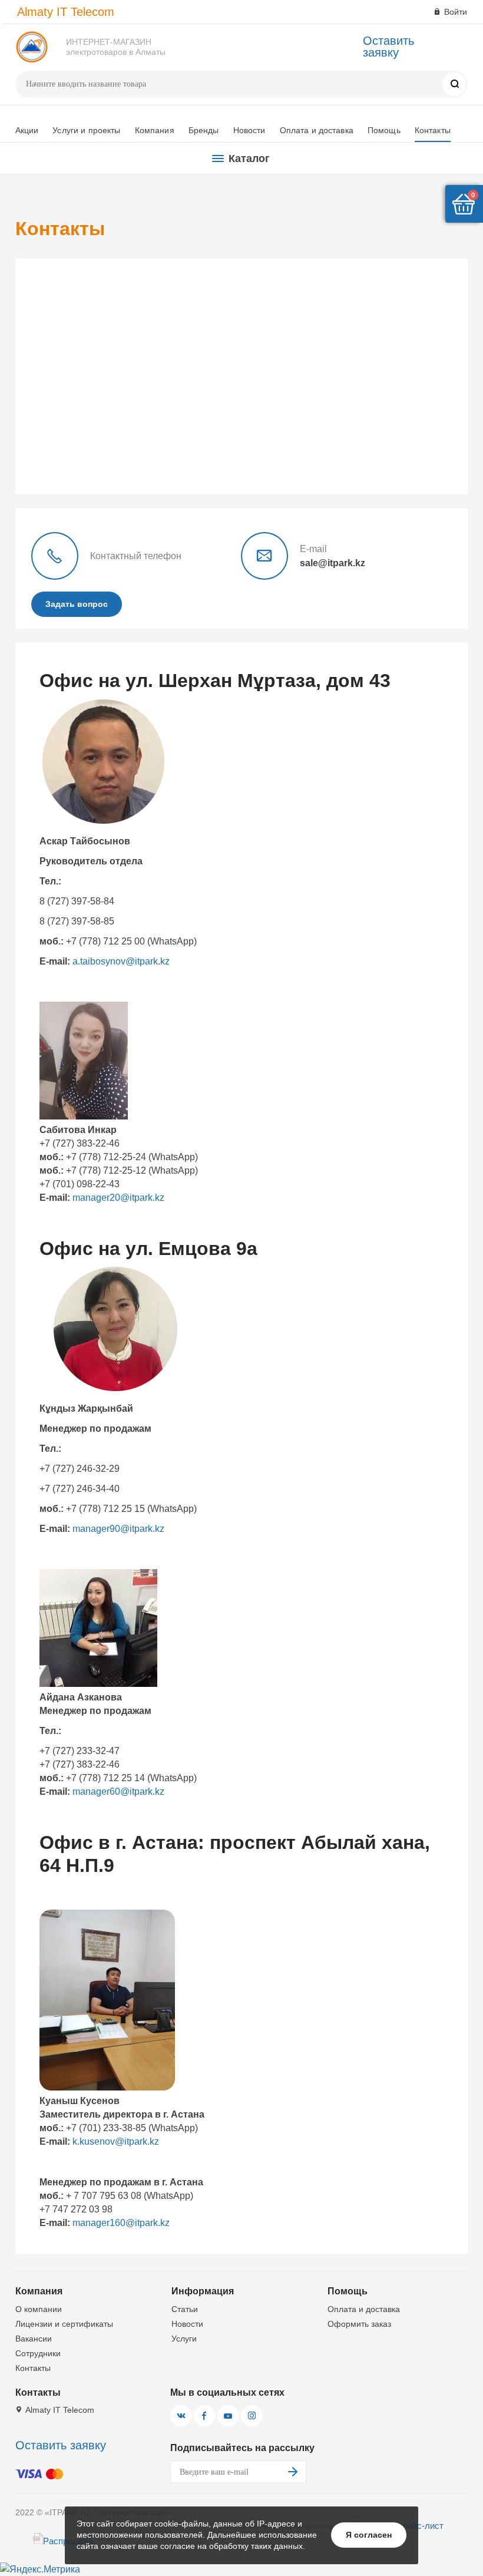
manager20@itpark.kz (118, 1198)
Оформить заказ (359, 2324)
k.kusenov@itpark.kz (116, 2141)
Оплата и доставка (317, 130)
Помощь (384, 130)
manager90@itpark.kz (117, 1529)
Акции (27, 130)
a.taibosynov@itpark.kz (121, 961)
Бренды (204, 130)
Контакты (433, 130)
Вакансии (34, 2339)
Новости (249, 130)
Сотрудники (38, 2353)
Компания (155, 130)
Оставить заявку (388, 47)
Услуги (184, 2339)
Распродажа (68, 2541)
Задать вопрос (77, 604)
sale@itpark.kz (333, 563)
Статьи (185, 2309)
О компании (39, 2309)
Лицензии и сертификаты (64, 2324)
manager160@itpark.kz (121, 2223)
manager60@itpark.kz (118, 1791)
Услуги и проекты (86, 130)
